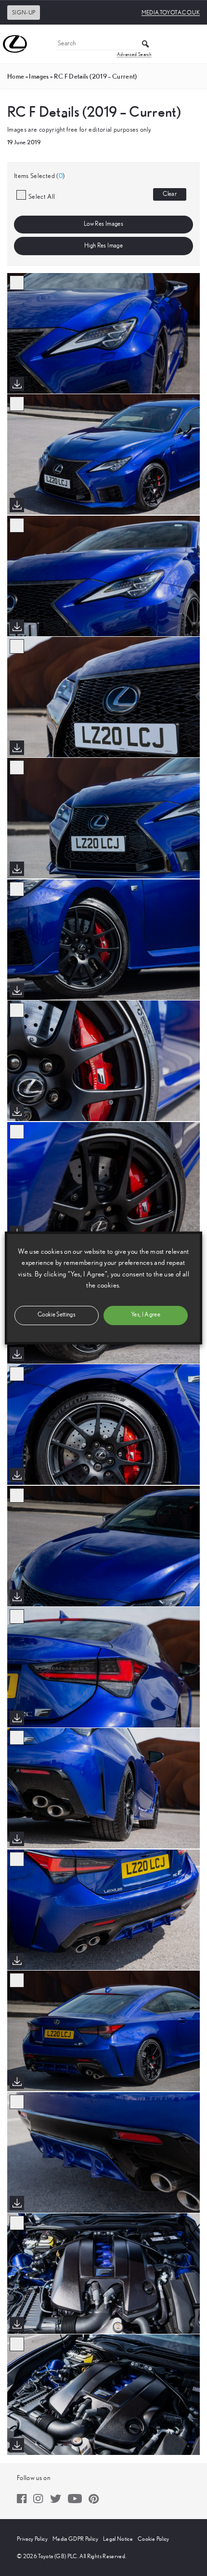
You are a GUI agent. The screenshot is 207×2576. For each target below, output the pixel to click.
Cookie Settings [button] (57, 1315)
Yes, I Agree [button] (146, 1315)
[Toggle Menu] (194, 44)
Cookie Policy (154, 2539)
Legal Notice (118, 2539)
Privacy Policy (32, 2539)
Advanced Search (134, 55)
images (39, 76)
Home (16, 76)
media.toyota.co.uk (171, 13)
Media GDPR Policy (75, 2539)
